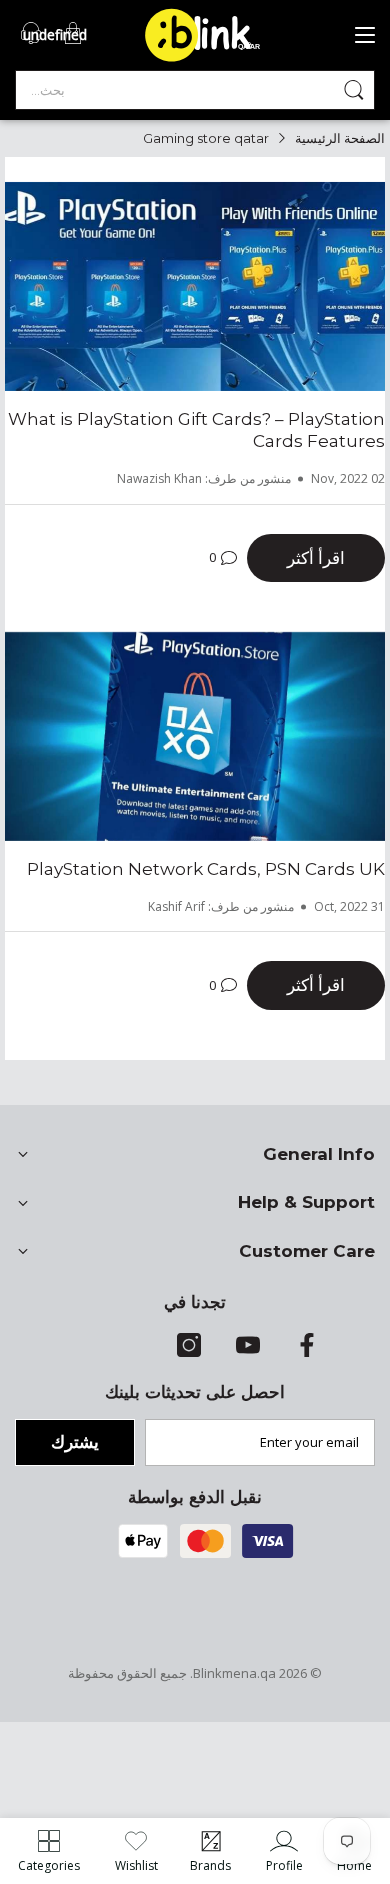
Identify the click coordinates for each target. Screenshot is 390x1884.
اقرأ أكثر (316, 557)
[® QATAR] (210, 60)
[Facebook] (307, 1352)
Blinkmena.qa (234, 1673)
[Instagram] (189, 1352)
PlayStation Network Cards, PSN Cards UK (206, 869)
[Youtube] (248, 1352)
